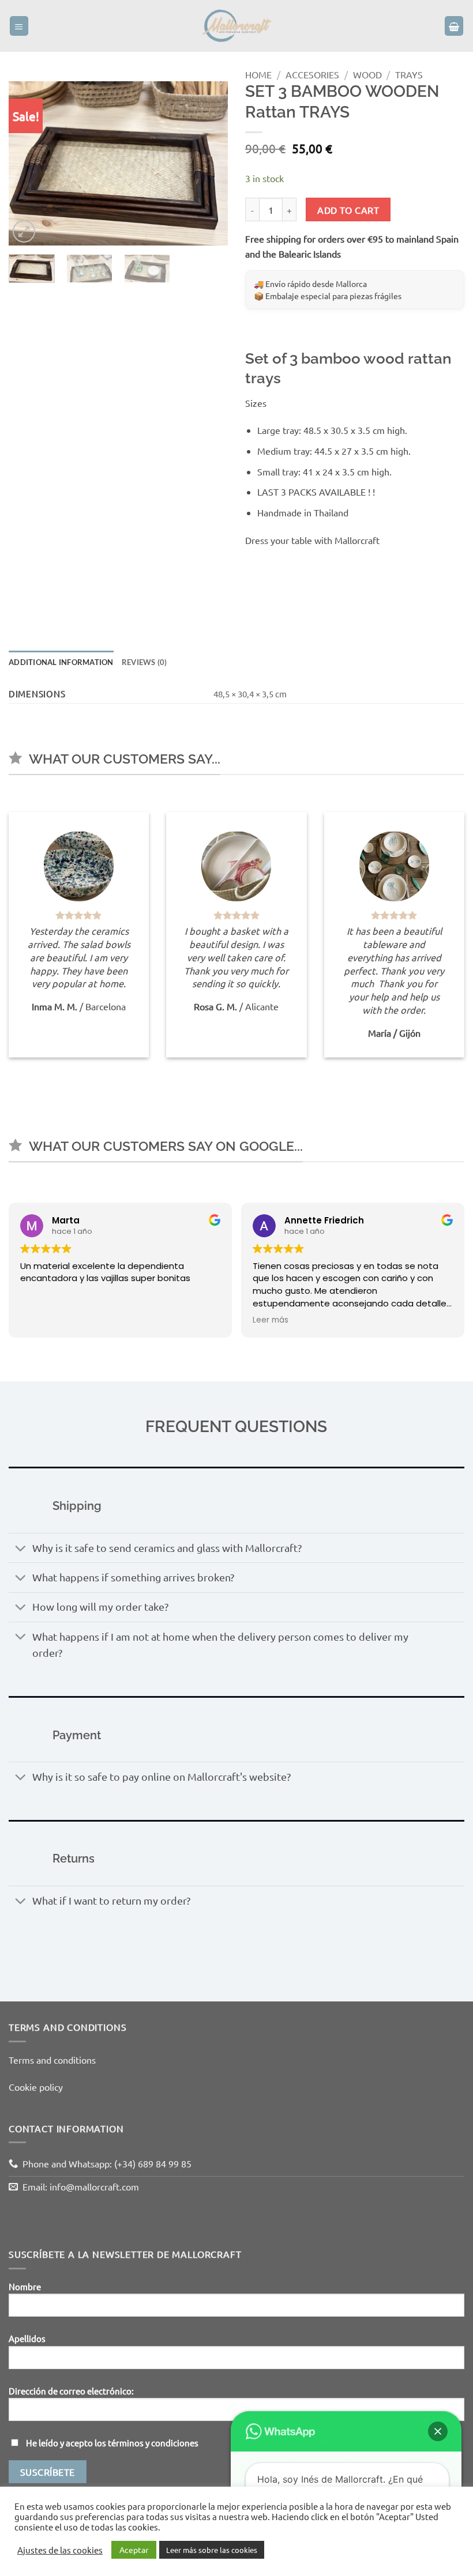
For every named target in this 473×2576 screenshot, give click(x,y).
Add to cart (348, 210)
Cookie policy (36, 2087)
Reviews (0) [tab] (144, 662)
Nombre (25, 2286)
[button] (19, 26)
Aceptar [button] (134, 2549)
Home (258, 74)
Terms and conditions (52, 2060)
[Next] (209, 163)
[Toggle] (20, 1549)
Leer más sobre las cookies (212, 2550)
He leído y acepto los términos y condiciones (112, 2443)
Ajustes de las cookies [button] (60, 2550)
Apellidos (27, 2338)
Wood (367, 74)
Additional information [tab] (61, 662)
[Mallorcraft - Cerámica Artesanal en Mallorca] (236, 26)
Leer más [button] (271, 1320)
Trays (409, 74)
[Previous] (28, 163)
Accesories (312, 74)
